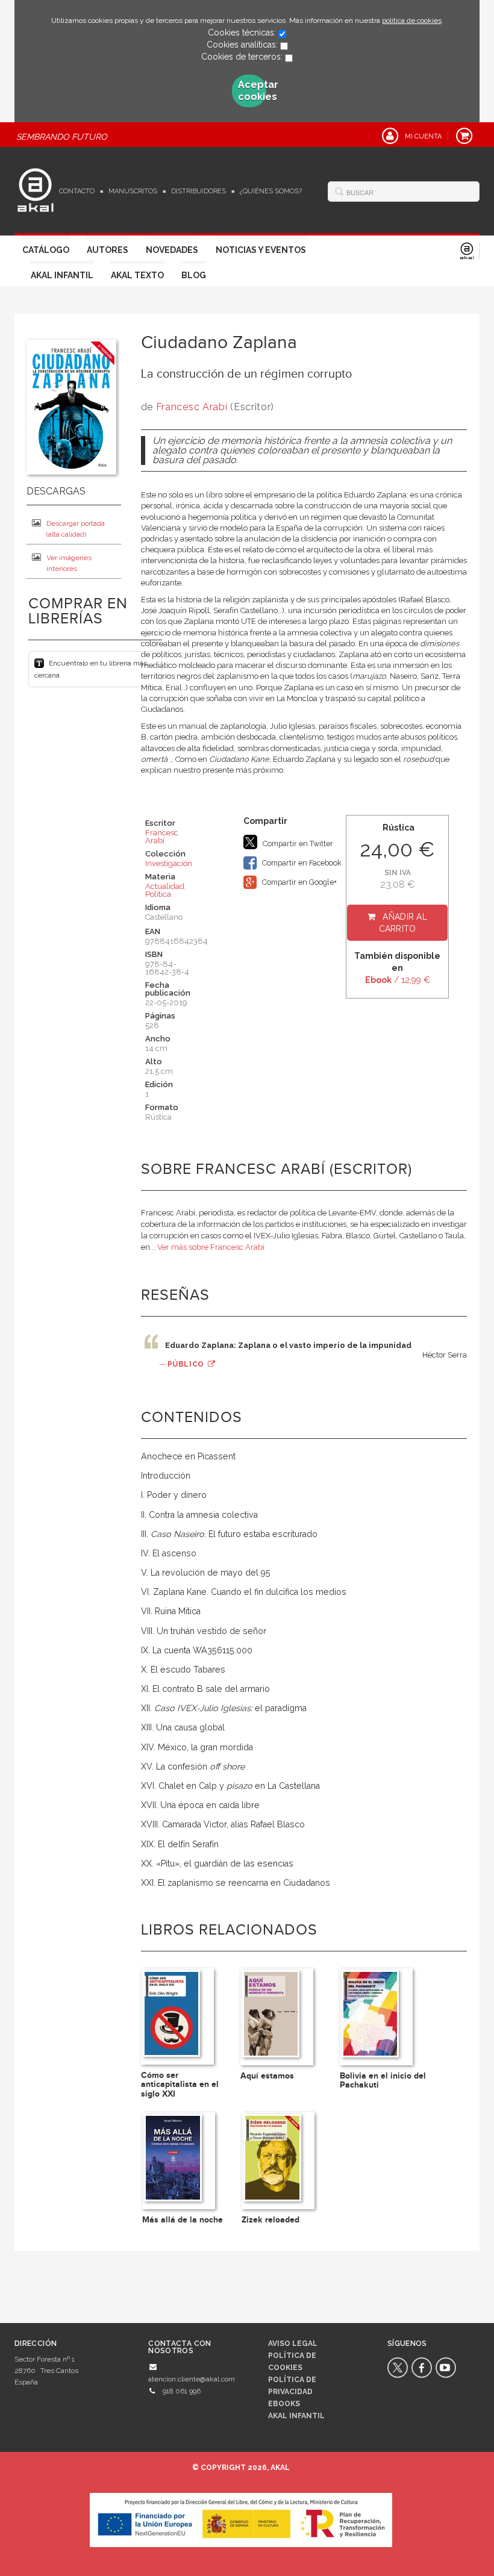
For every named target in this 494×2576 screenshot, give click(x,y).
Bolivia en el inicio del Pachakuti (383, 2080)
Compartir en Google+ (299, 882)
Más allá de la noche (183, 2220)
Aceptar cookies (252, 91)
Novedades (172, 250)
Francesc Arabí (192, 407)
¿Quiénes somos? (271, 191)
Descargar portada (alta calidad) (76, 529)
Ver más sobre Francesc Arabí (211, 1247)
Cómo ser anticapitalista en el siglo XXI (180, 2085)
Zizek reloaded (270, 2220)
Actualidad (165, 886)
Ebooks (284, 2404)
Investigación (169, 863)
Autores (108, 250)
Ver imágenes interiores (69, 563)
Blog (194, 275)
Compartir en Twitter (297, 844)
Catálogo (46, 250)
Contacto (77, 191)
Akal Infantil (62, 275)
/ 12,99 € (398, 980)
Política (158, 894)
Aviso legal (293, 2344)
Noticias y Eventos (261, 250)
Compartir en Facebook (301, 863)
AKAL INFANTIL (296, 2416)
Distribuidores (199, 191)
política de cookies (412, 20)
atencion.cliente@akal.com (192, 2379)
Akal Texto (137, 275)
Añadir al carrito (403, 923)
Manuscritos (133, 191)
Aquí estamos (267, 2076)
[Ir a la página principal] (36, 189)
